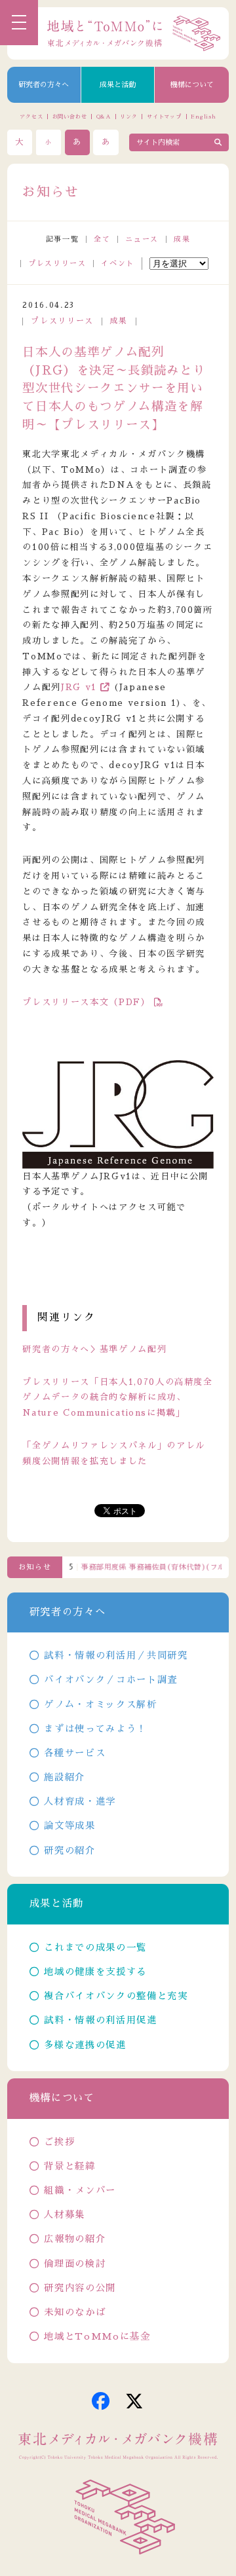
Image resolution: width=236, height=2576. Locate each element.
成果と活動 (118, 85)
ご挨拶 (59, 2142)
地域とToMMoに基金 (97, 2336)
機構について (192, 85)
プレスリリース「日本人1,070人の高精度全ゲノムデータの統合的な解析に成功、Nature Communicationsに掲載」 (117, 1398)
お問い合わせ (70, 117)
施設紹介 (65, 1777)
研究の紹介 (69, 1850)
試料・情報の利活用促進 (100, 2020)
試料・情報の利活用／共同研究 (116, 1655)
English (204, 117)
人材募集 (65, 2215)
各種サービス (75, 1753)
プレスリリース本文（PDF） (86, 1002)
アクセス (31, 117)
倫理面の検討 (75, 2264)
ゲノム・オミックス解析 (100, 1704)
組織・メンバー (80, 2190)
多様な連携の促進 (85, 2045)
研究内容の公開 (80, 2288)
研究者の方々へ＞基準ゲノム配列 (94, 1349)
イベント (118, 264)
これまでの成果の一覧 (95, 1947)
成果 (182, 239)
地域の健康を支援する (95, 1972)
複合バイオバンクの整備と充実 (116, 1996)
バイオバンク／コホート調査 (110, 1680)
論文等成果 (69, 1826)
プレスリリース (57, 264)
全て (102, 239)
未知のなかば (75, 2312)
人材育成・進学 (80, 1801)
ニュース (142, 239)
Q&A (104, 117)
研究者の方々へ (44, 85)
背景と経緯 (69, 2166)
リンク (128, 117)
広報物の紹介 (75, 2239)
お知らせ (35, 1567)
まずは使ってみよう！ (95, 1729)
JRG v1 (79, 687)
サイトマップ (164, 117)
